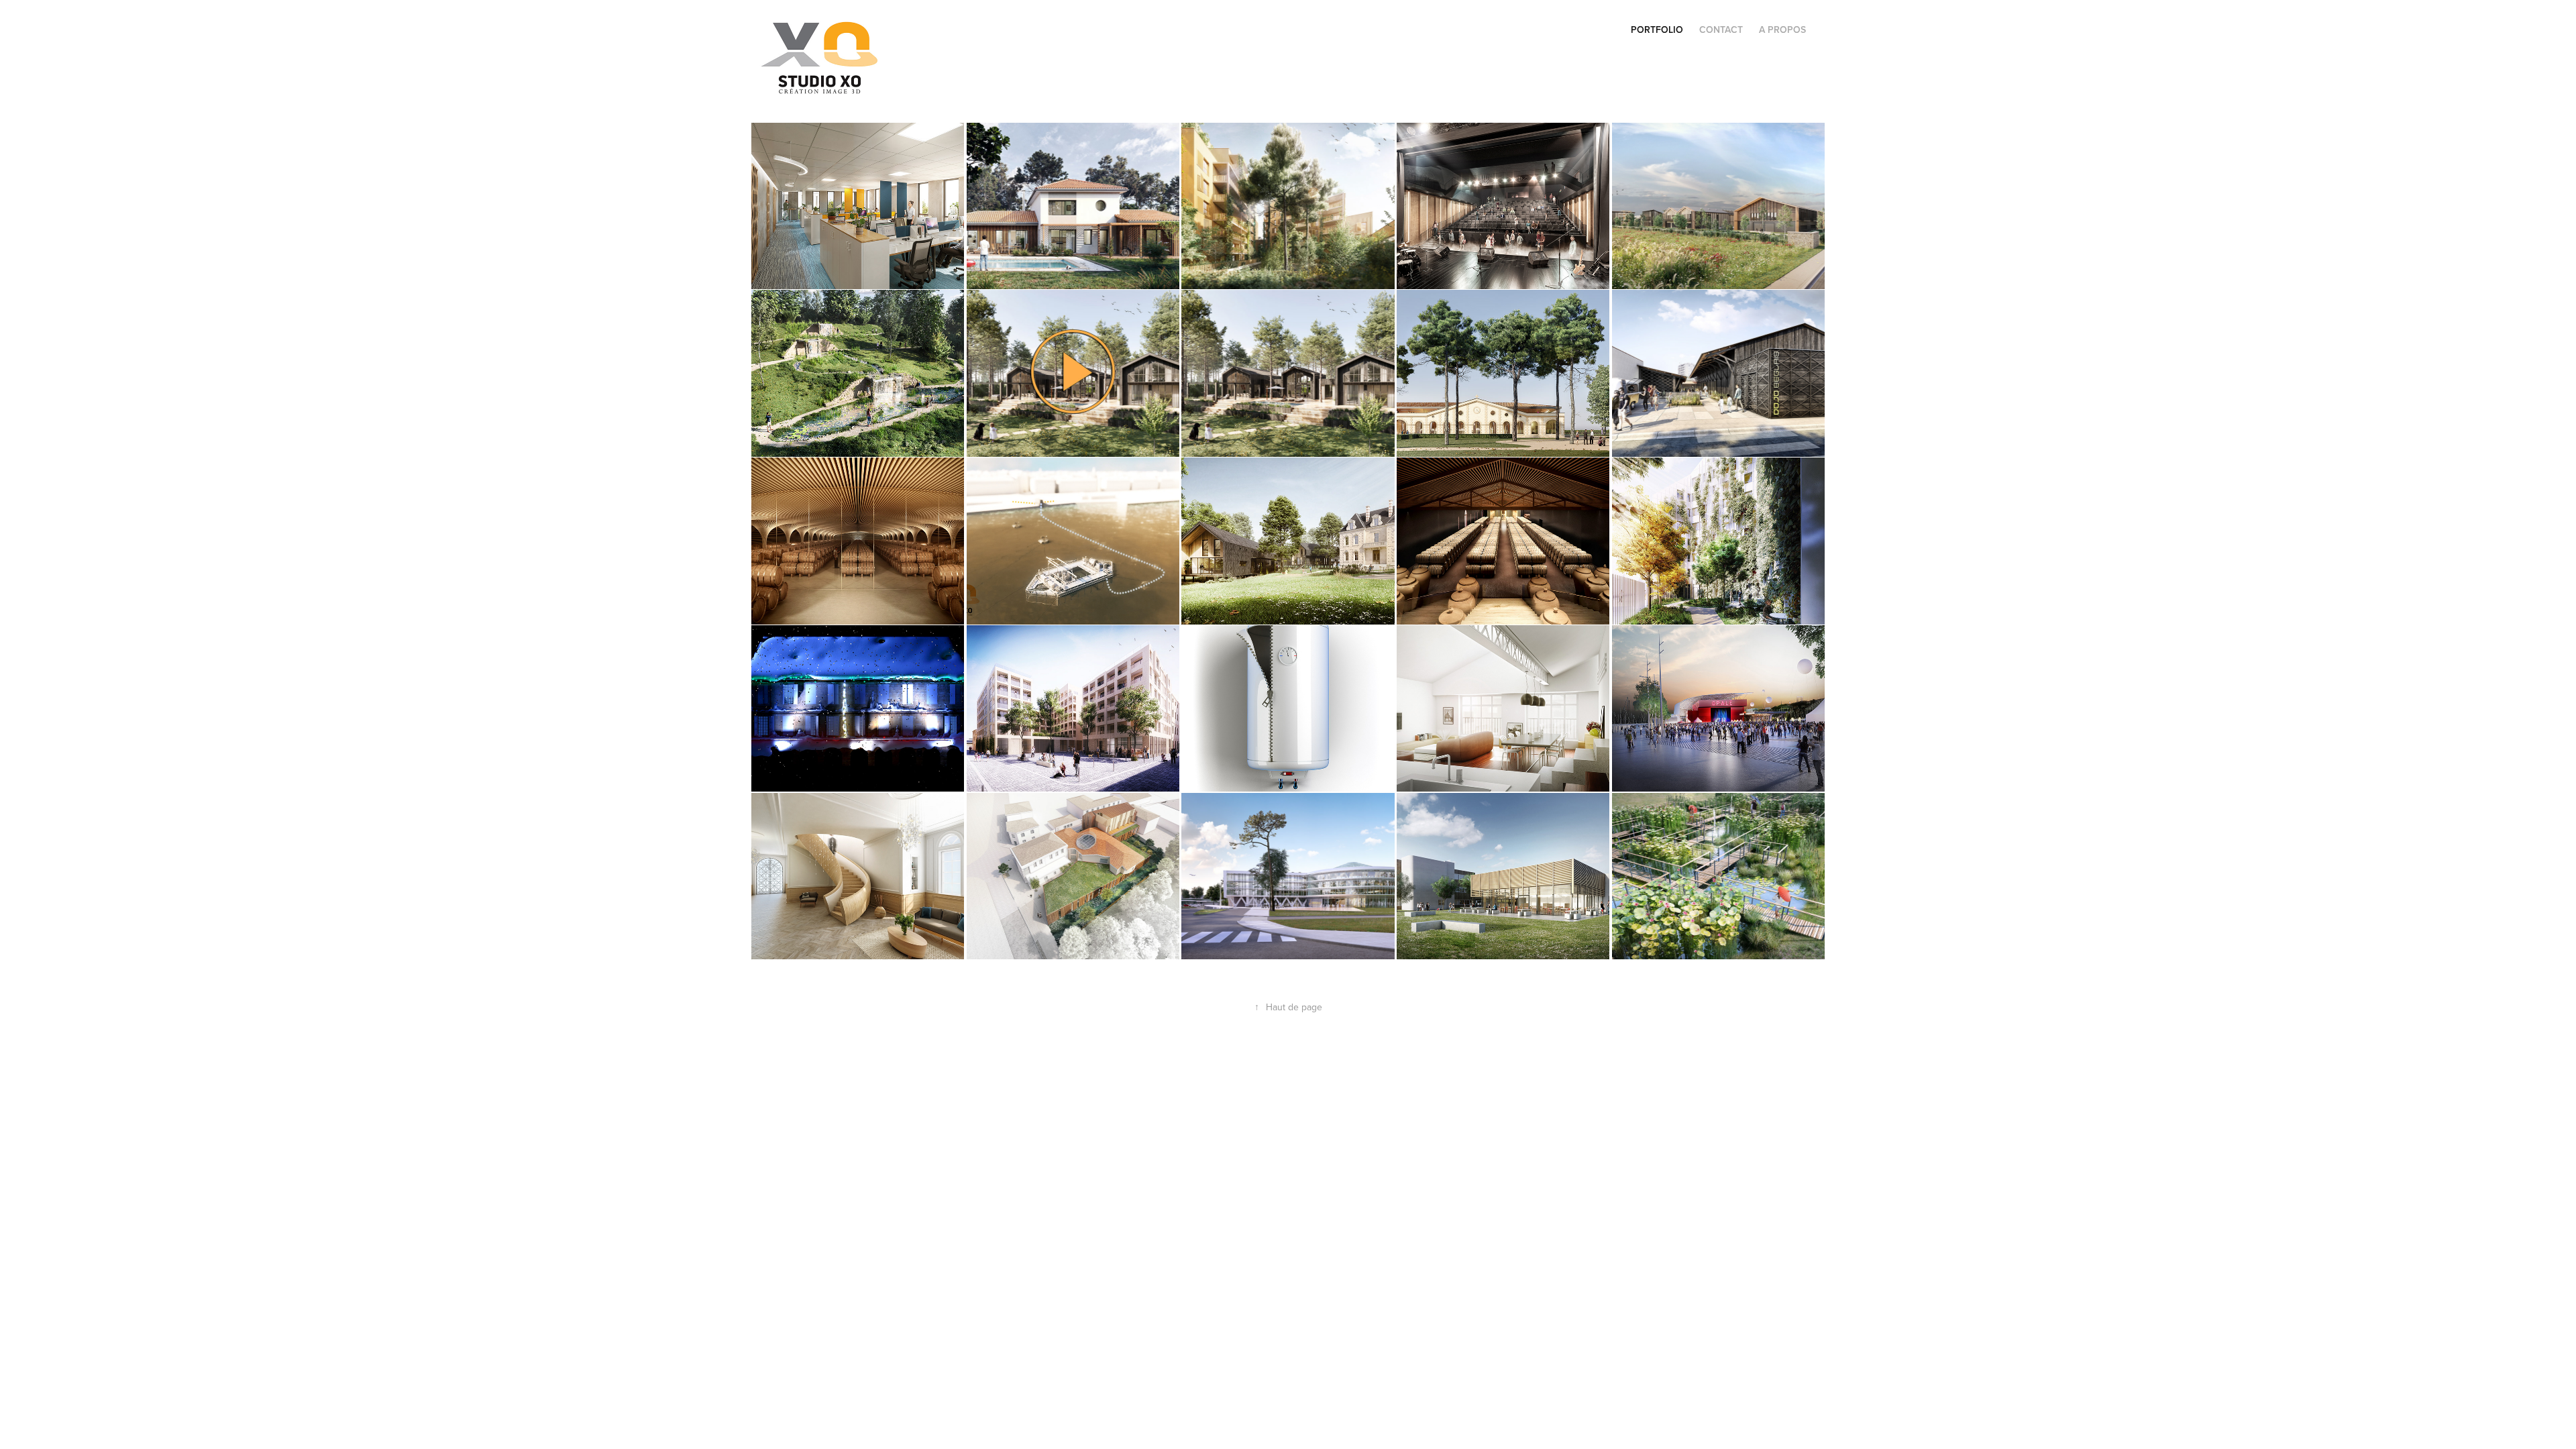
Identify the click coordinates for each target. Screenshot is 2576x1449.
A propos (1782, 30)
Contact (1721, 30)
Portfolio (1657, 30)
